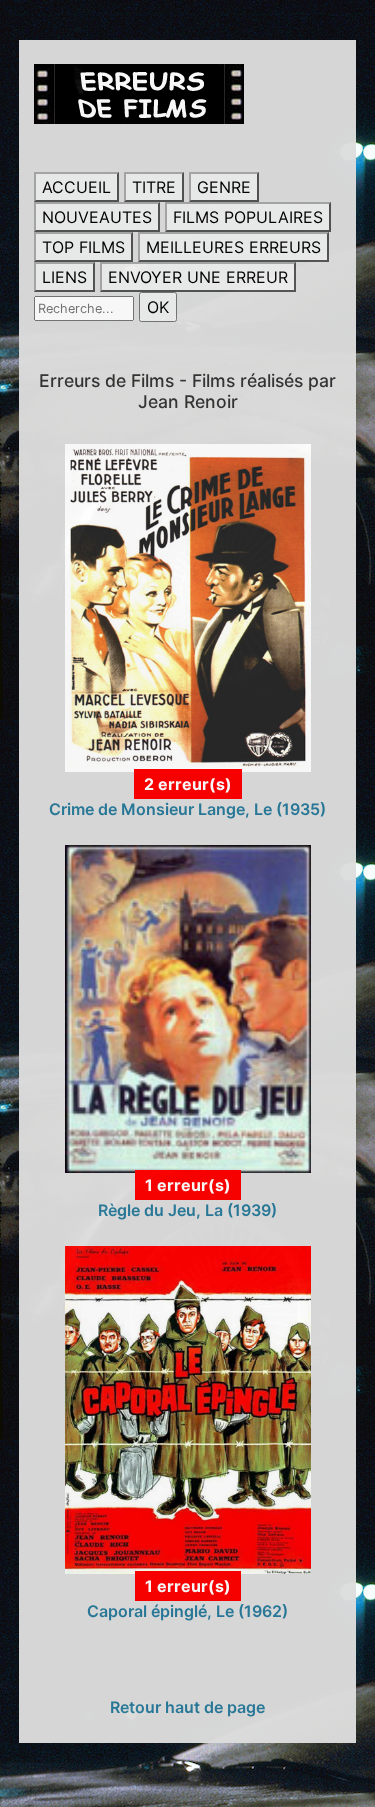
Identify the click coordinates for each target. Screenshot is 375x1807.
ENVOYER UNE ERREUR (198, 277)
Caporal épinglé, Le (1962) (187, 1611)
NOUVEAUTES (97, 217)
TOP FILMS (83, 247)
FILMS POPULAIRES (248, 217)
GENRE (224, 187)
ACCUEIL (76, 187)
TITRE (154, 187)
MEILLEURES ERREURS (233, 247)
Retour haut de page (187, 1707)
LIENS (64, 277)
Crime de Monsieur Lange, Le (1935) (187, 809)
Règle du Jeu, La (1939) (187, 1210)
